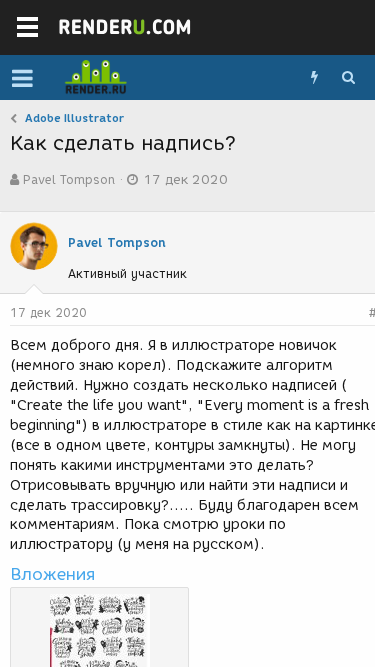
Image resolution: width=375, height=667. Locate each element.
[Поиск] (348, 78)
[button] (22, 78)
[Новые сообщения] (314, 78)
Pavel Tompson (69, 179)
